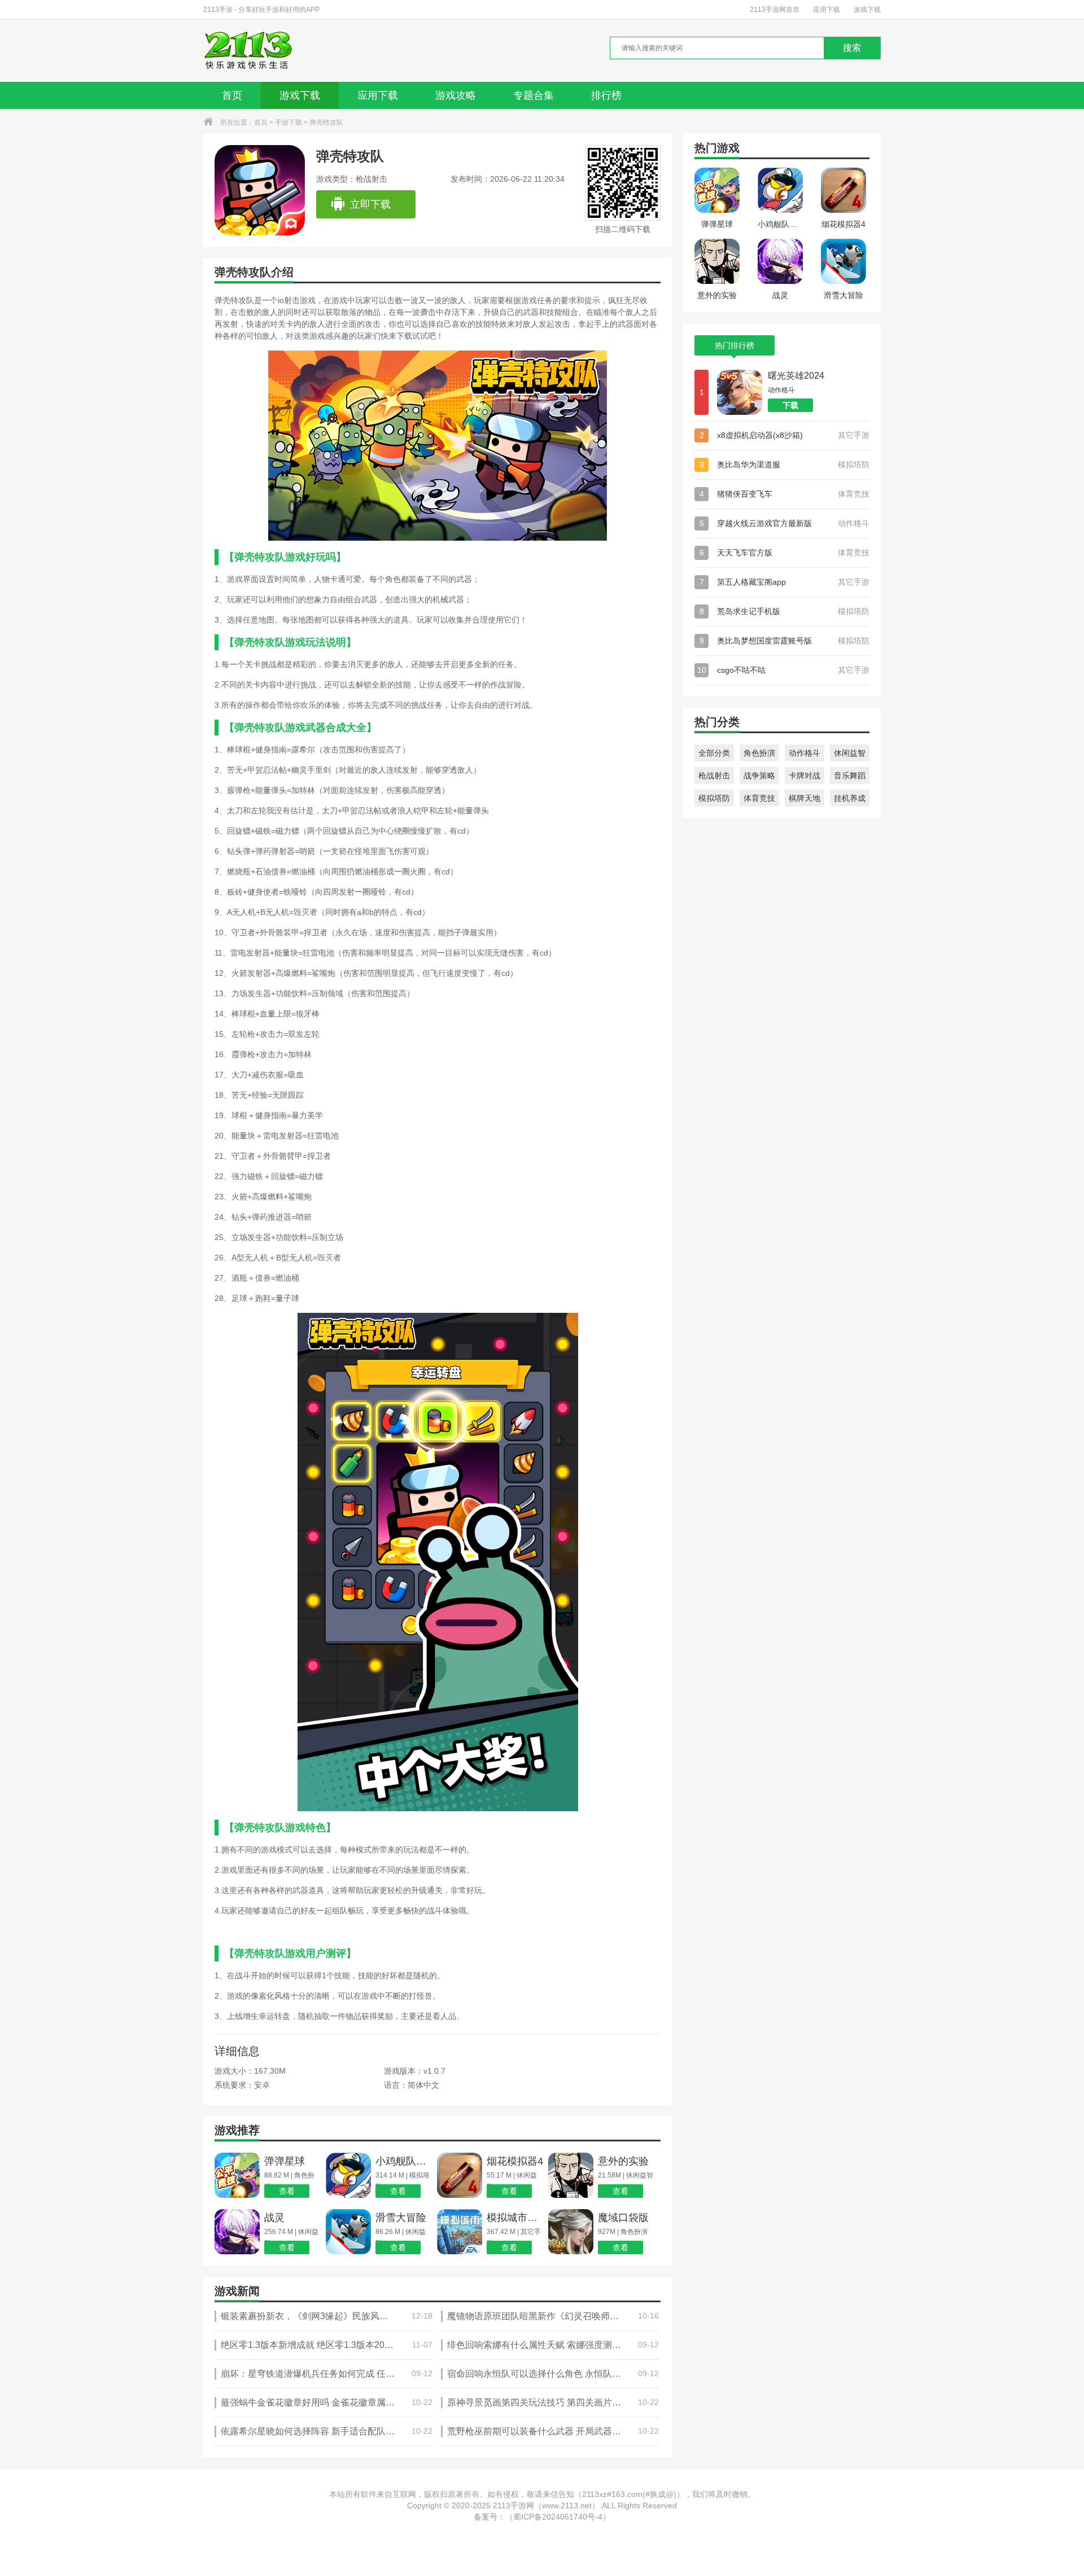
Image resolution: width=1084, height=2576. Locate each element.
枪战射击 (714, 776)
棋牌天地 (805, 798)
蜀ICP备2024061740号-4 (558, 2517)
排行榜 (606, 95)
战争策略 (759, 776)
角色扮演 (759, 753)
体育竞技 (759, 798)
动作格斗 (805, 753)
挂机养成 (850, 798)
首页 (232, 95)
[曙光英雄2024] (740, 392)
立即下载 (370, 204)
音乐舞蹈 (850, 776)
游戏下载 (867, 10)
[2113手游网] (256, 51)
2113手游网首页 (775, 10)
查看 (287, 2191)
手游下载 (289, 122)
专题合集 (534, 95)
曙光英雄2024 (796, 376)
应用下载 (827, 10)
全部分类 (714, 753)
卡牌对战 (805, 776)
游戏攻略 (456, 95)
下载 (790, 405)
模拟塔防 (714, 798)
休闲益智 (850, 753)
